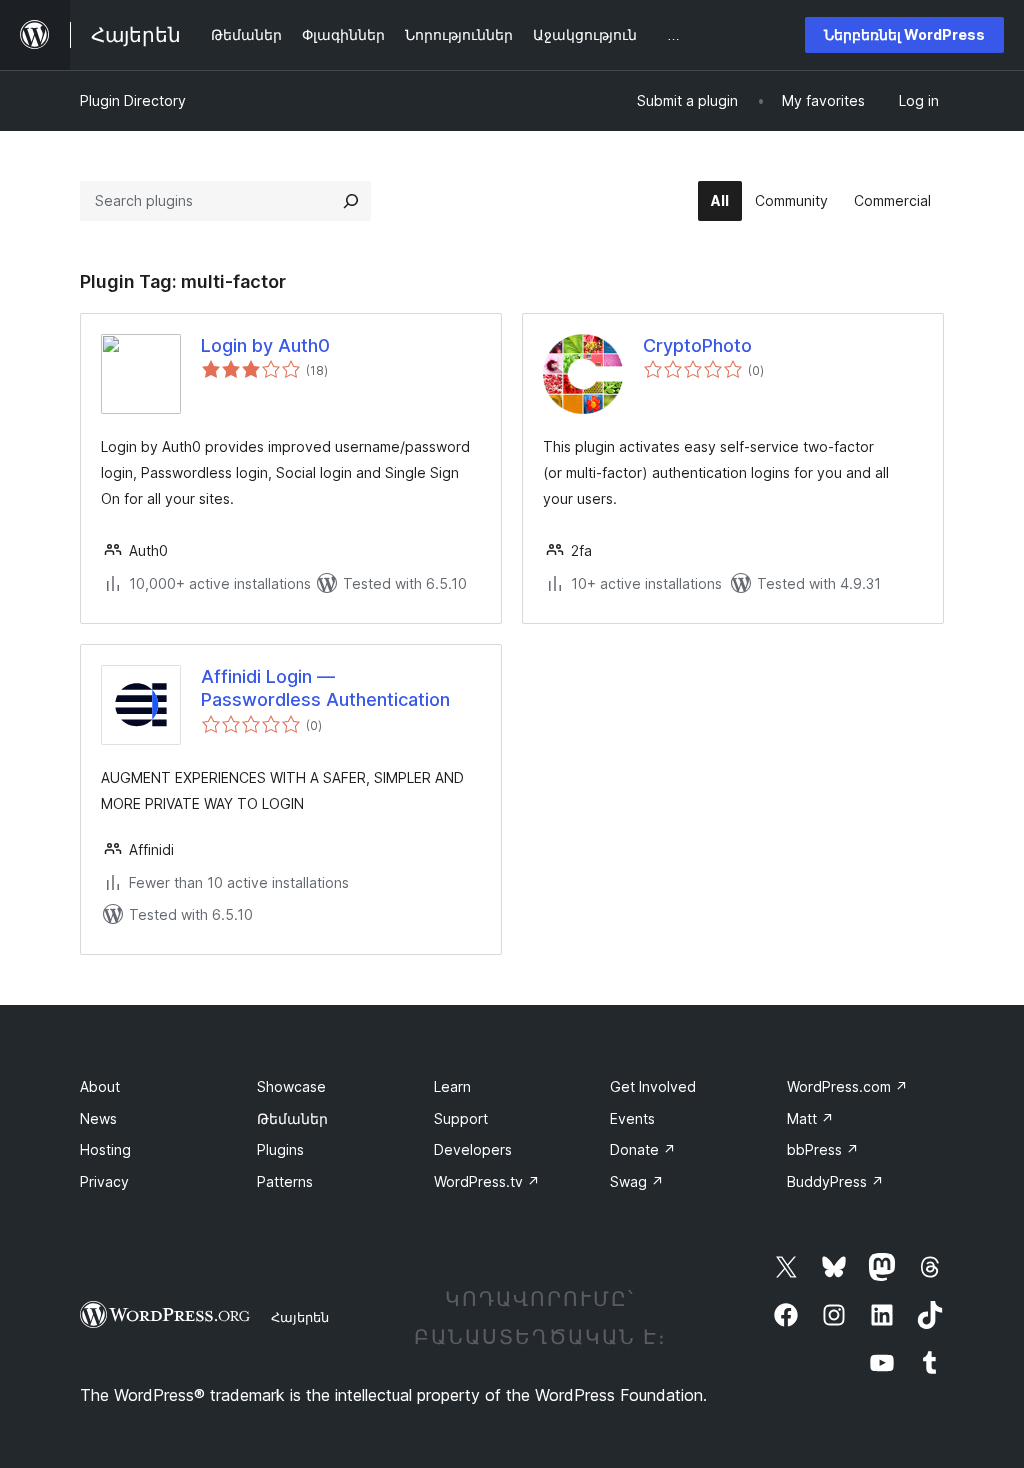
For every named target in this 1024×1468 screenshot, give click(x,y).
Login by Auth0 (265, 345)
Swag (637, 1181)
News (98, 1118)
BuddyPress (835, 1181)
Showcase (291, 1086)
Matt (810, 1118)
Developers (473, 1149)
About (100, 1086)
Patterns (285, 1181)
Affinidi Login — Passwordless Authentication (325, 688)
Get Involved (653, 1086)
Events (632, 1118)
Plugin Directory (133, 100)
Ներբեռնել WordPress (904, 34)
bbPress (823, 1149)
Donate (643, 1149)
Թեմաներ (292, 1118)
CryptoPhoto (697, 345)
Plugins (280, 1149)
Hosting (105, 1149)
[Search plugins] (351, 201)
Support (461, 1118)
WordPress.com (847, 1086)
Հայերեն (300, 1317)
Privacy (104, 1181)
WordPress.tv (487, 1181)
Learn (452, 1086)
